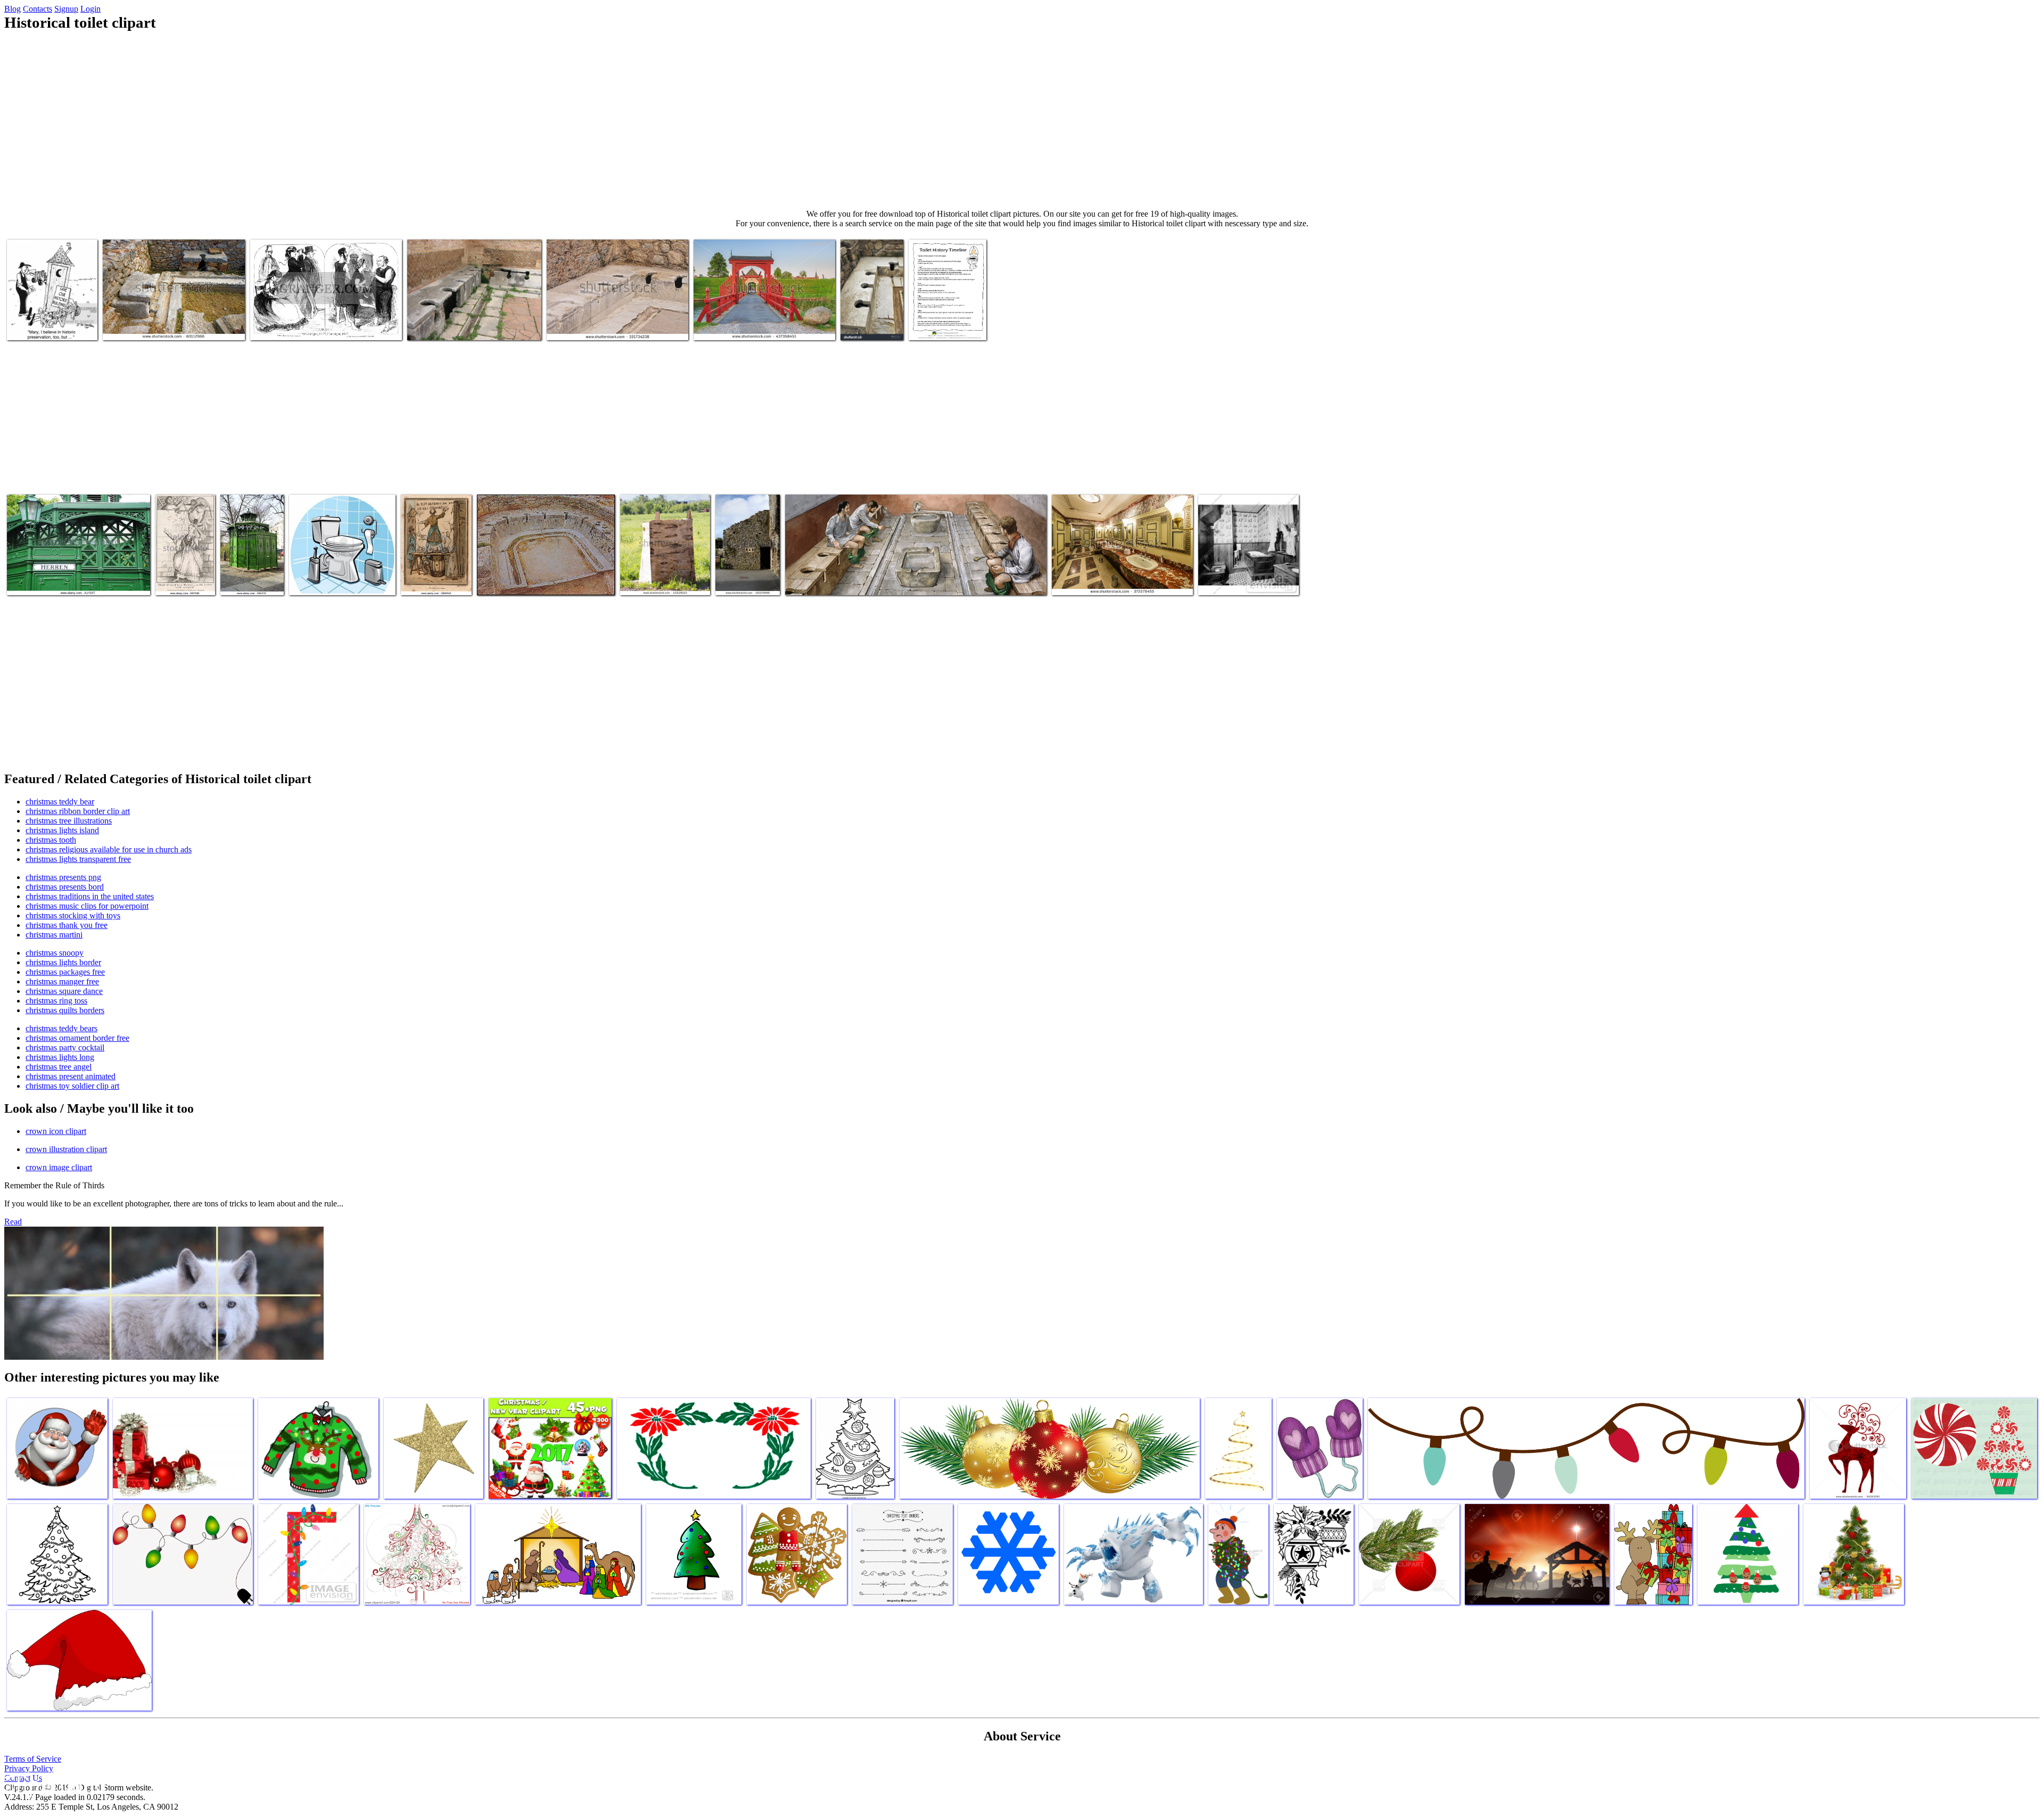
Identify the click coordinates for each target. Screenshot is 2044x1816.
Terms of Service (33, 1759)
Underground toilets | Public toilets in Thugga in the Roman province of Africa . (543, 576)
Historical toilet (741, 581)
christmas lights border (63, 962)
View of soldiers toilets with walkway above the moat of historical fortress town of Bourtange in (763, 317)
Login (90, 9)
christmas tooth (51, 840)
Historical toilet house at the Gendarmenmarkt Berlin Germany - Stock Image (73, 572)
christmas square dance (64, 991)
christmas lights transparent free (78, 859)
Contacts (38, 9)
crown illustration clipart (66, 1149)
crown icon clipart (56, 1131)
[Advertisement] (1022, 120)
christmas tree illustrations (69, 821)
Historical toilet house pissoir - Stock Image (246, 572)
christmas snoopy (55, 953)
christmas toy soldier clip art (72, 1086)
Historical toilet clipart (822, 581)
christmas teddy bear (60, 802)
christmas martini (54, 935)
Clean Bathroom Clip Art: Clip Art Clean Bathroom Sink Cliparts (338, 572)
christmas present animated (71, 1076)
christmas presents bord (65, 887)
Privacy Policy (29, 1768)
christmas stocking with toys (73, 915)
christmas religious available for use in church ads (109, 849)
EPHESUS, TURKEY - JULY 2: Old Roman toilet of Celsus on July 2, (617, 321)
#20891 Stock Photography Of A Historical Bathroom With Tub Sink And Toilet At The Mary (1247, 568)
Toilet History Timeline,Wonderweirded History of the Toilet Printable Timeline (950, 313)
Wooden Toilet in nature (659, 581)
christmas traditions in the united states (90, 896)
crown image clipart (59, 1167)
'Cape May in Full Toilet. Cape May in (311, 326)
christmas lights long (60, 1057)
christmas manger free (62, 981)
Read (13, 1222)
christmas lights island (62, 830)
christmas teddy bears (61, 1028)
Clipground (53, 1784)
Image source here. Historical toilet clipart (473, 326)
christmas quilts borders (65, 1010)
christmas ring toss (56, 1001)
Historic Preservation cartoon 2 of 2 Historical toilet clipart (47, 317)
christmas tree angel (59, 1067)
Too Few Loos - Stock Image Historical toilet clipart (428, 568)
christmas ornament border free (77, 1038)
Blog (13, 9)
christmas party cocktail (65, 1047)
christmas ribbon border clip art (78, 811)
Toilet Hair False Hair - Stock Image (183, 572)
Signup (66, 9)
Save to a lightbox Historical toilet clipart (871, 317)
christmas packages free (65, 972)
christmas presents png (63, 877)
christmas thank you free (67, 925)
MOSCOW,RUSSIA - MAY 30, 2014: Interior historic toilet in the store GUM (1114, 576)
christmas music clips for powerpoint (87, 906)
